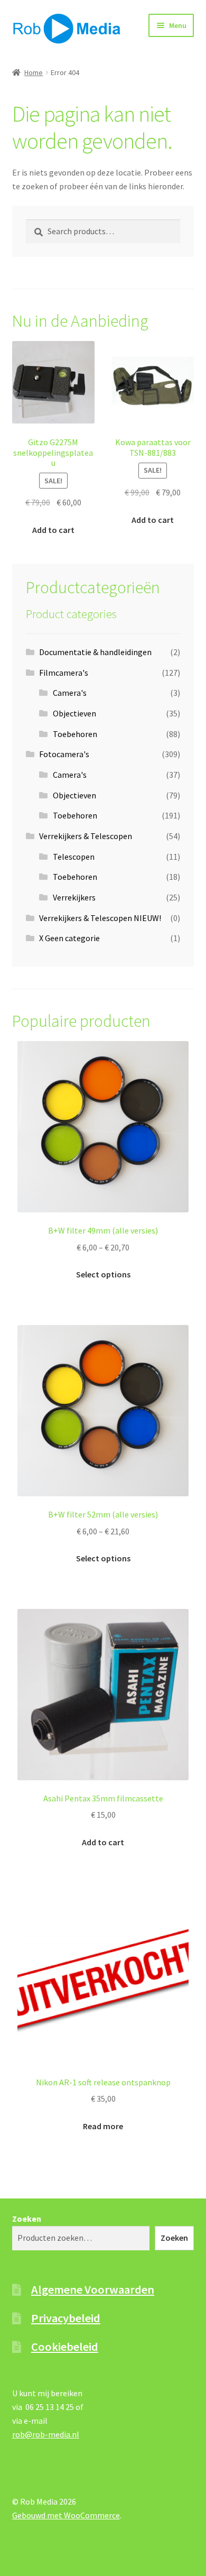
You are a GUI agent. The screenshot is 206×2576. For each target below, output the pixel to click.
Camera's (70, 693)
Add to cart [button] (53, 530)
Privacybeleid (66, 2318)
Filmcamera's (64, 673)
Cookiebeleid (65, 2347)
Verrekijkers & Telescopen (86, 836)
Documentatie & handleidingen (95, 652)
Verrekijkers (74, 897)
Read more (103, 2126)
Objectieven (74, 713)
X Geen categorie (69, 938)
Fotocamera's (64, 754)
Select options (103, 1274)
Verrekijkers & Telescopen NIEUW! (100, 918)
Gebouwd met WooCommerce (66, 2515)
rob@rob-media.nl (46, 2434)
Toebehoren (75, 734)
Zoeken (27, 2219)
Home (34, 72)
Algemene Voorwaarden (93, 2289)
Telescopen (74, 857)
